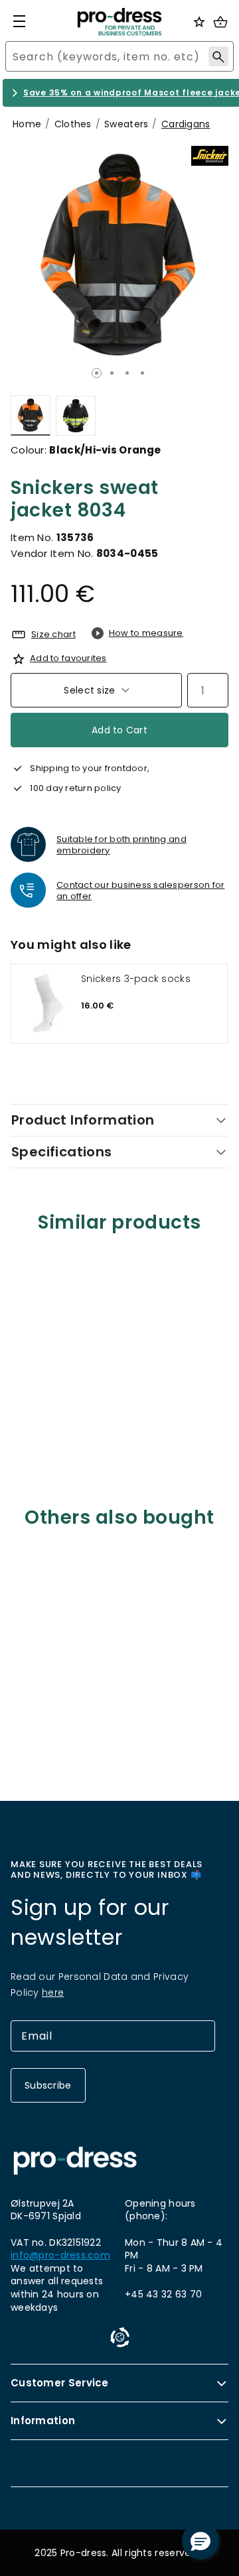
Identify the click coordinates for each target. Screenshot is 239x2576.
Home (27, 124)
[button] (200, 2541)
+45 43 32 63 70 (163, 2294)
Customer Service (60, 2383)
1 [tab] (97, 373)
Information (43, 2421)
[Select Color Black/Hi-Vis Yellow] (76, 415)
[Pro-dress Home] (119, 22)
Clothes (73, 124)
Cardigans (186, 124)
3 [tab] (127, 373)
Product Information (83, 1120)
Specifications (62, 1152)
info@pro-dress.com (60, 2255)
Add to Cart (119, 730)
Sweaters (126, 124)
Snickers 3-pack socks (136, 979)
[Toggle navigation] (19, 21)
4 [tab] (142, 373)
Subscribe (48, 2085)
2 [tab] (112, 373)
